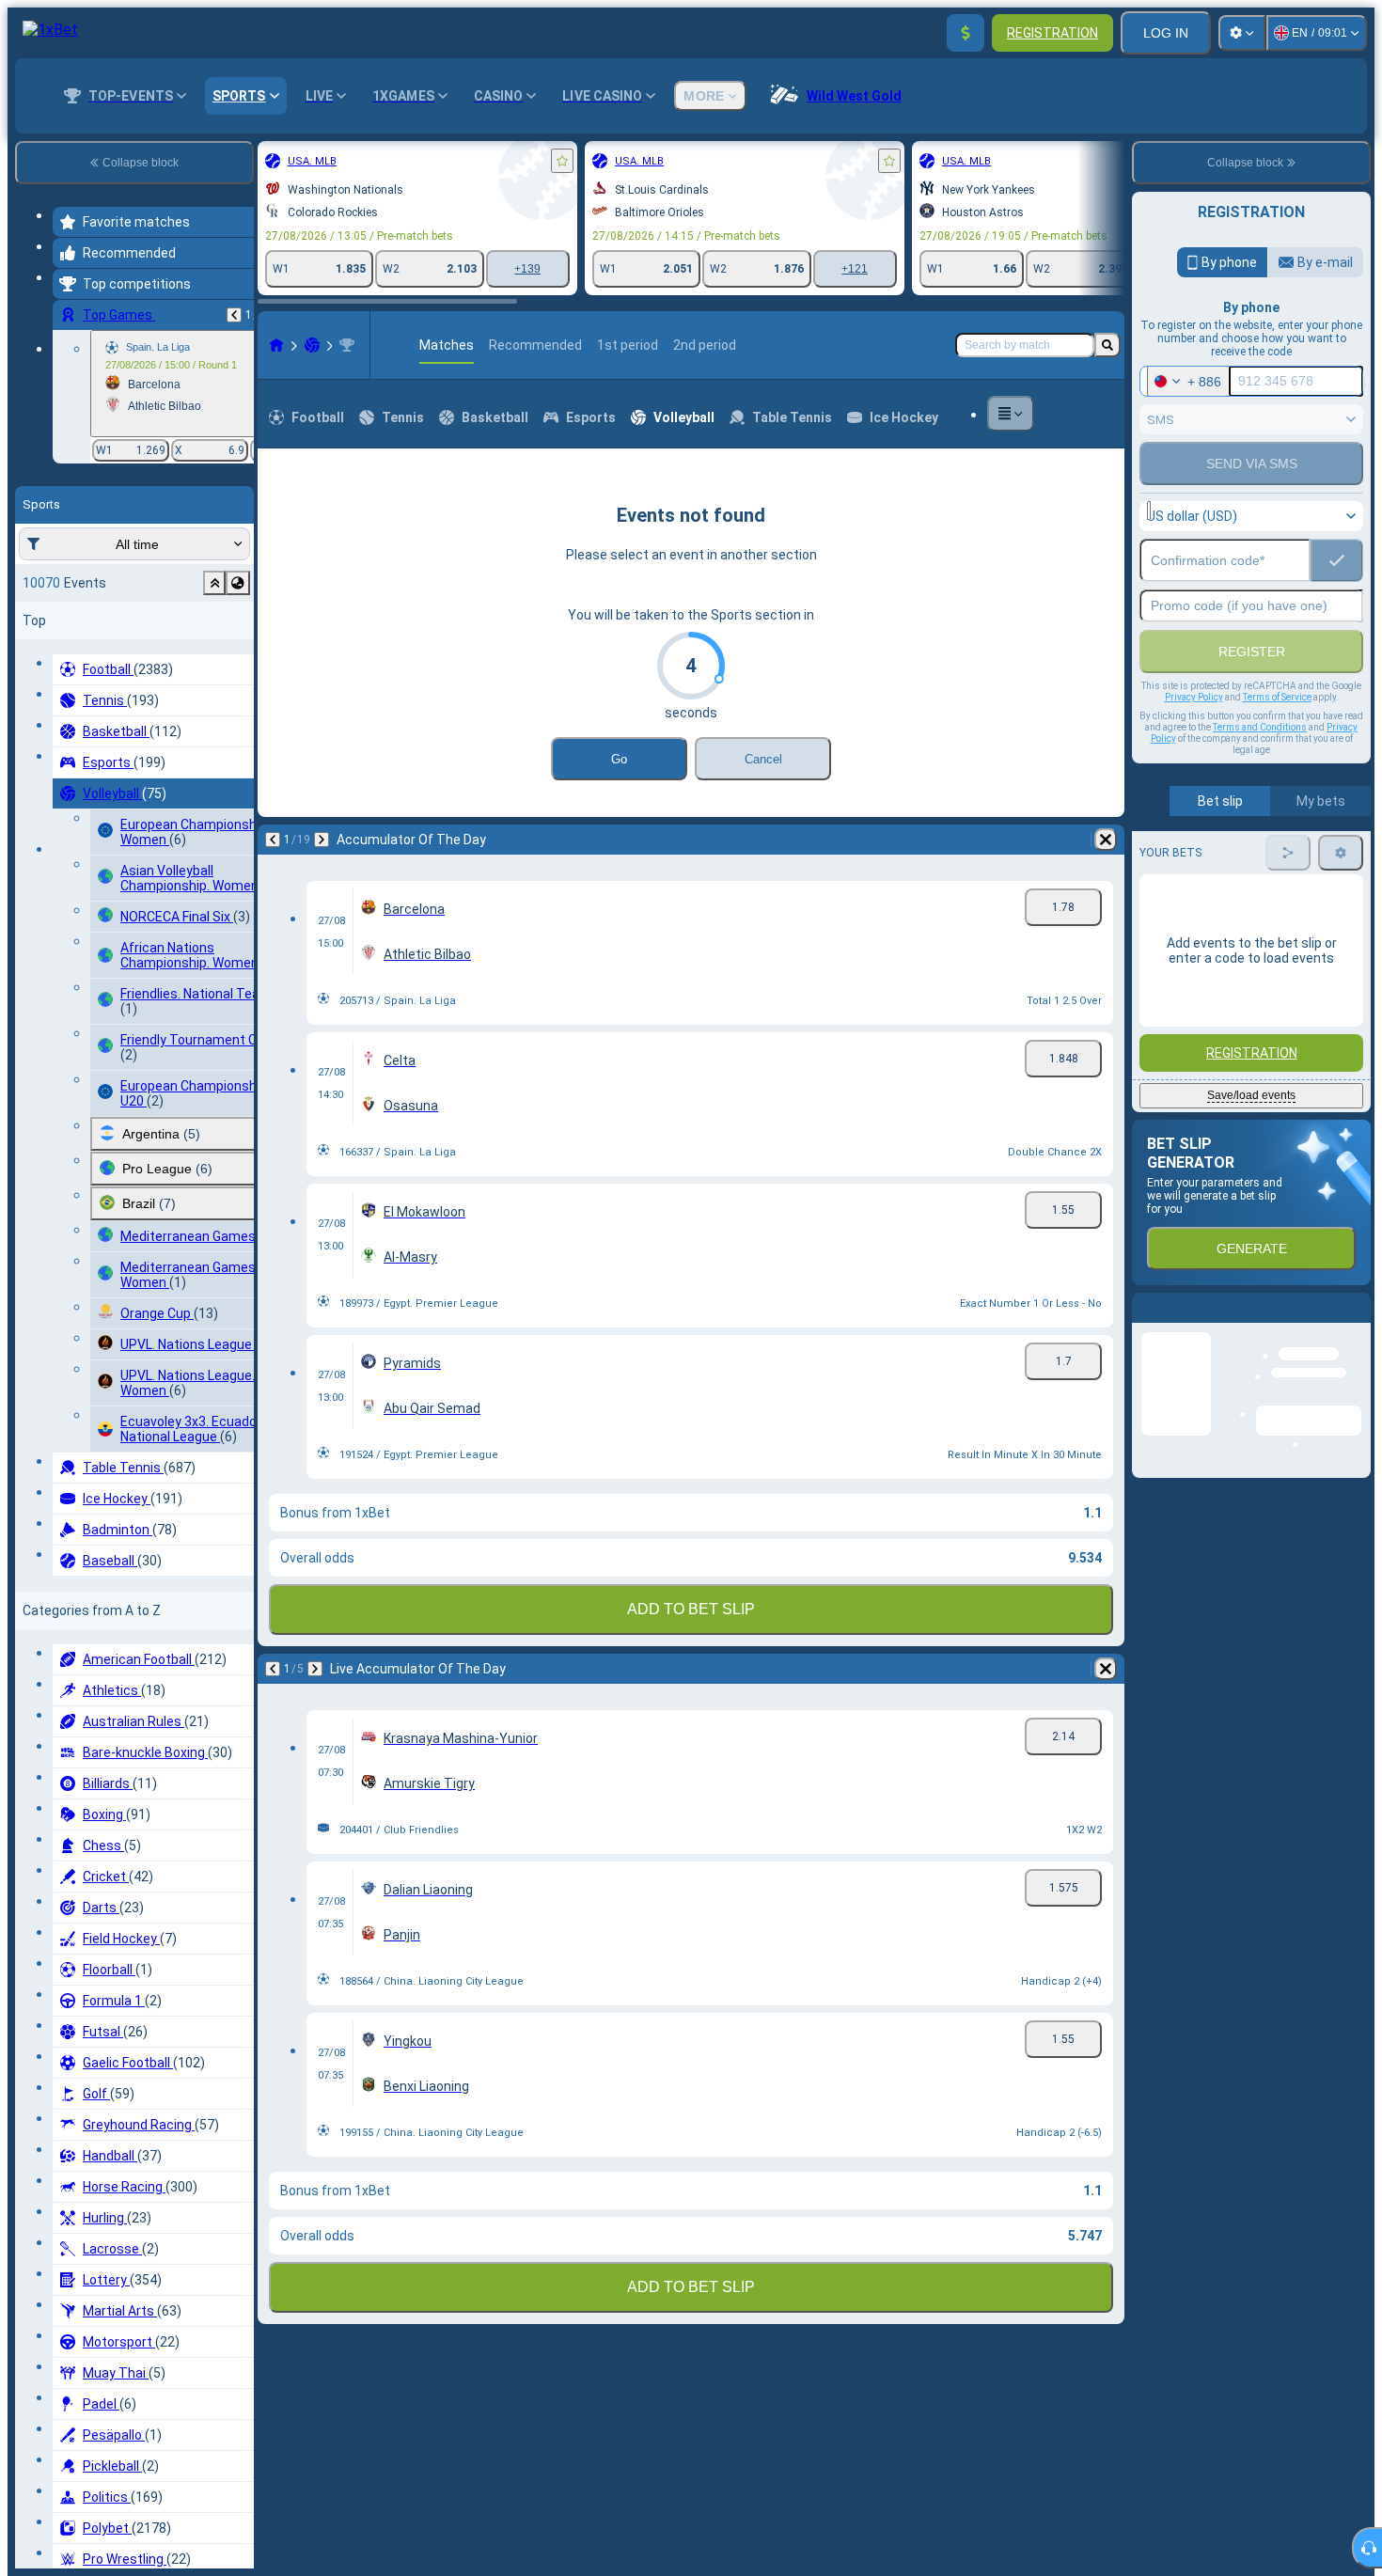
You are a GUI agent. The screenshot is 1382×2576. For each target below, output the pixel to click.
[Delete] (1106, 840)
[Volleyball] (312, 345)
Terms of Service (1277, 697)
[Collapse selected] (214, 583)
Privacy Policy (1194, 697)
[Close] (1356, 1323)
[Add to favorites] (562, 161)
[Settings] (1242, 33)
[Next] (322, 840)
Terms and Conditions (1260, 727)
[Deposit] (966, 33)
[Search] (1107, 345)
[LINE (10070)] (276, 345)
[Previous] (234, 315)
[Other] (1011, 414)
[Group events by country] (238, 583)
